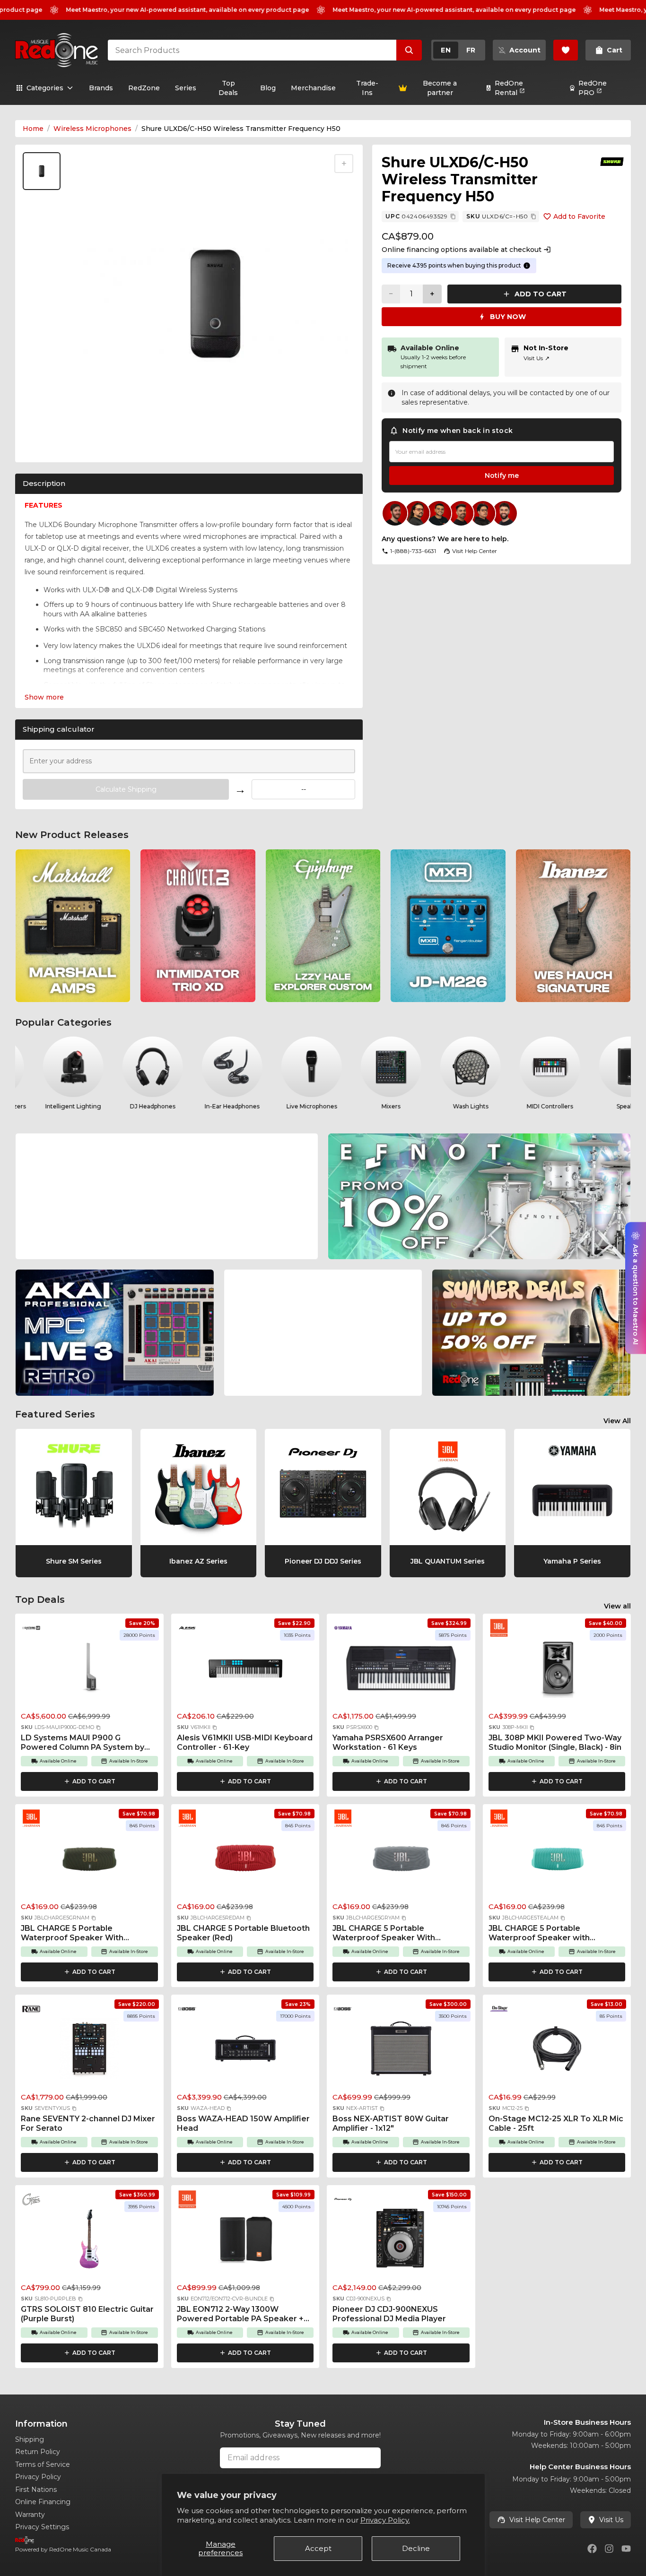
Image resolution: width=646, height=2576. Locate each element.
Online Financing (43, 2502)
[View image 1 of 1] (42, 171)
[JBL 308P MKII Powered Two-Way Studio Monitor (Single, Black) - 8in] (557, 1670)
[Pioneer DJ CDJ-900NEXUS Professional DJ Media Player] (401, 2242)
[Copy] (453, 216)
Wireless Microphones (92, 129)
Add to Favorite (579, 216)
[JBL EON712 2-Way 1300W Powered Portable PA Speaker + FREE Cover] (245, 2242)
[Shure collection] (612, 162)
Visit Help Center (537, 2520)
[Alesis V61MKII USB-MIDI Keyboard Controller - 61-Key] (245, 1670)
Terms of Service (43, 2464)
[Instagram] (609, 2549)
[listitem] (73, 926)
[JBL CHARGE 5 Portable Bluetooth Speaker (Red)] (245, 1861)
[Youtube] (626, 2549)
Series (186, 88)
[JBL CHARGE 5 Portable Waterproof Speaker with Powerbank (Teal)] (557, 1861)
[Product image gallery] (44, 443)
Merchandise (313, 88)
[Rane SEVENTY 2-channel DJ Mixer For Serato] (89, 2051)
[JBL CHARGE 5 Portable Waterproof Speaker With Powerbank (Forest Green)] (89, 1861)
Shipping (30, 2439)
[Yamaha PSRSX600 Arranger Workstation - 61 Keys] (401, 1670)
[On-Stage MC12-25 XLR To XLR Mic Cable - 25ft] (557, 2051)
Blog (268, 88)
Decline (416, 2548)
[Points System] (527, 266)
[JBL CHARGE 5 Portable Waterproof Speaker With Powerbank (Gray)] (401, 1861)
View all (617, 1606)
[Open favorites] (566, 50)
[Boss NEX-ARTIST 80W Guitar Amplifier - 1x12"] (401, 2051)
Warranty (30, 2515)
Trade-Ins (367, 88)
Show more (44, 697)
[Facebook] (592, 2549)
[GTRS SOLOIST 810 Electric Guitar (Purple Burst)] (89, 2242)
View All (617, 1421)
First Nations (36, 2490)
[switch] (458, 50)
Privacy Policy (38, 2477)
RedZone (144, 88)
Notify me (502, 475)
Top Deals (228, 88)
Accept (318, 2548)
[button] (98, 1728)
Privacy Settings (42, 2527)
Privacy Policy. (385, 2520)
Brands (101, 88)
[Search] (409, 50)
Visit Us (537, 358)
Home (33, 129)
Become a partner (440, 88)
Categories (45, 88)
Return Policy (38, 2452)
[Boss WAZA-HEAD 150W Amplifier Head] (245, 2051)
